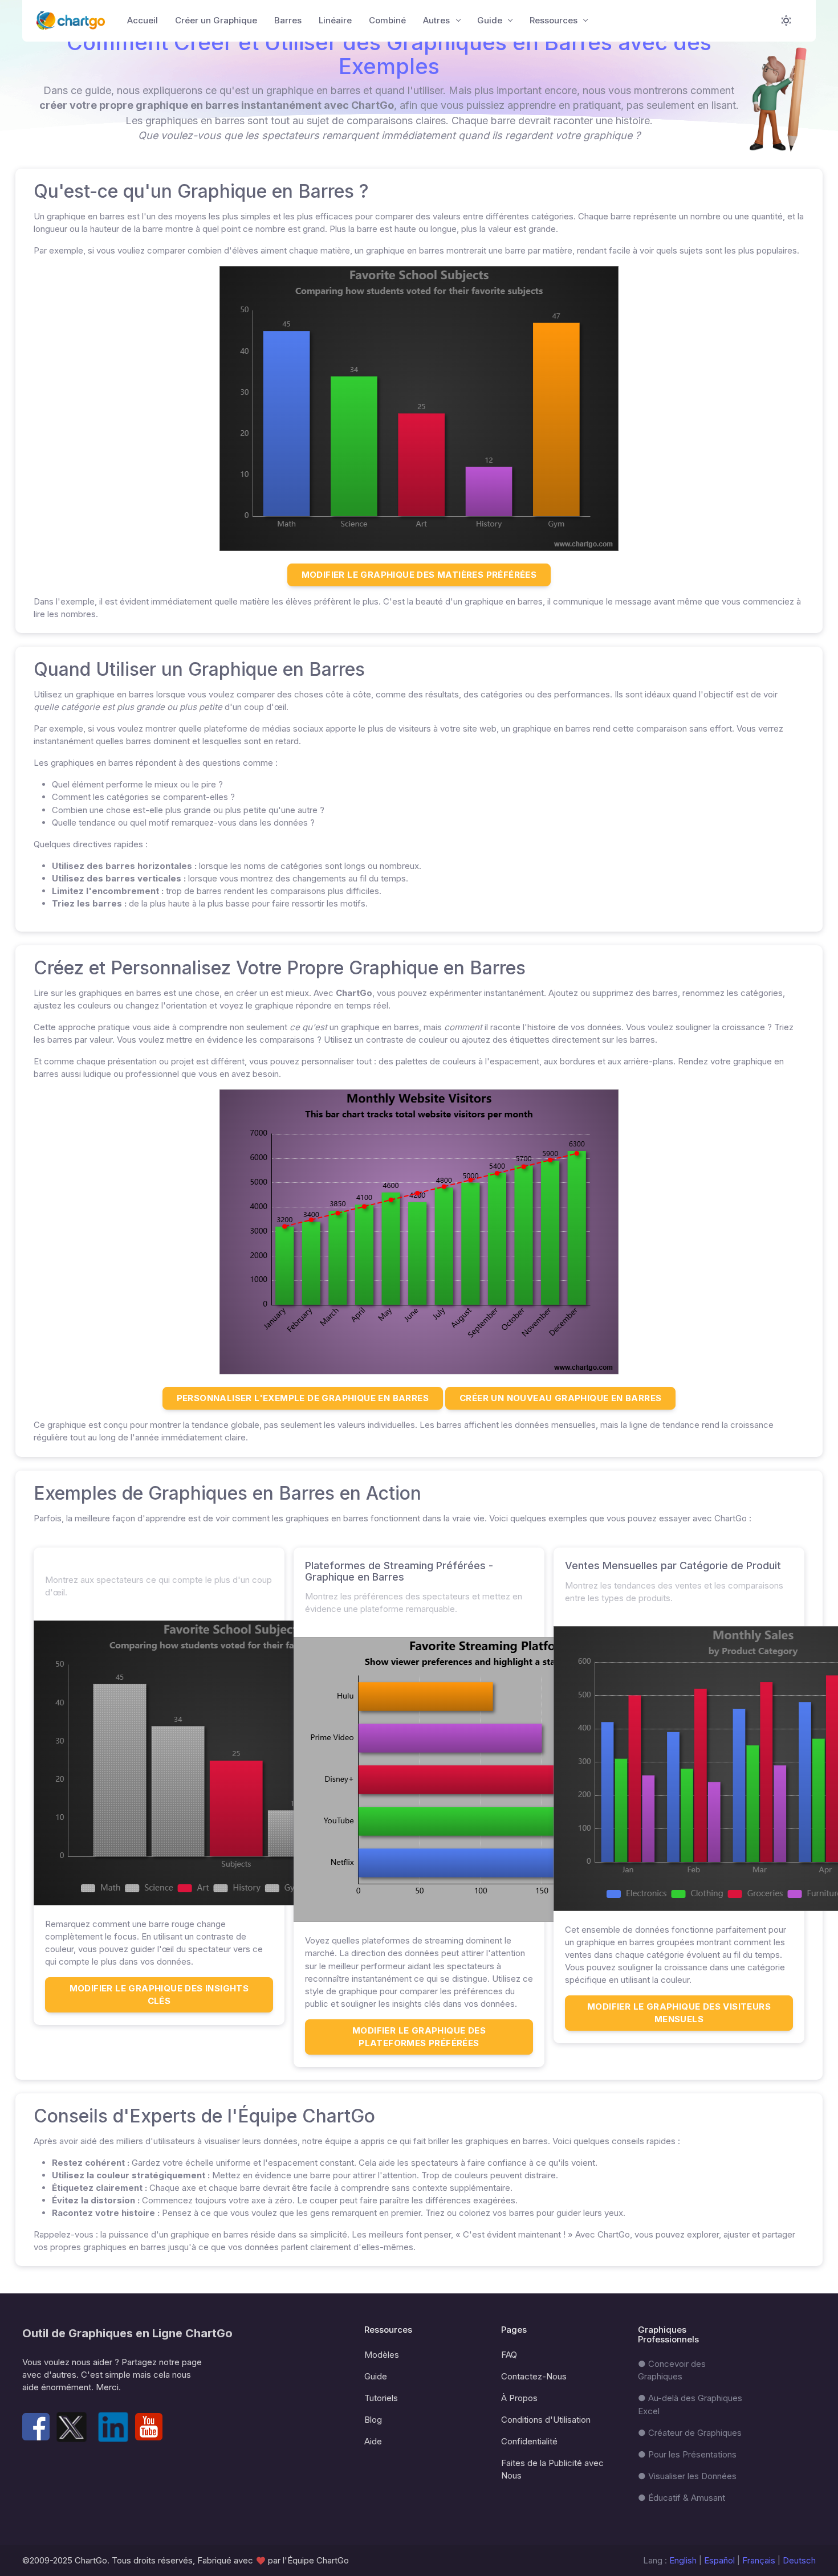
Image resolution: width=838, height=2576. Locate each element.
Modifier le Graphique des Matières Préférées (419, 575)
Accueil (143, 20)
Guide (376, 2376)
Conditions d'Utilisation (546, 2420)
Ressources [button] (555, 20)
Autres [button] (438, 20)
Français (760, 2560)
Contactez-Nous (534, 2376)
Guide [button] (491, 20)
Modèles (382, 2355)
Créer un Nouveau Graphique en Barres (560, 1398)
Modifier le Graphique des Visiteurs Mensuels (679, 2013)
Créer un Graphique (216, 20)
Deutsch (799, 2560)
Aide (373, 2441)
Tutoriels (381, 2398)
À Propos (519, 2398)
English (683, 2560)
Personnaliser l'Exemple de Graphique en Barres (303, 1398)
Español (719, 2560)
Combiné (387, 20)
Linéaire (335, 20)
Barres (288, 20)
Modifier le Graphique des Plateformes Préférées (419, 2037)
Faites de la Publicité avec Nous (552, 2469)
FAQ (509, 2355)
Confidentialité (529, 2441)
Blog (373, 2420)
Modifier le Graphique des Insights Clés (159, 1995)
